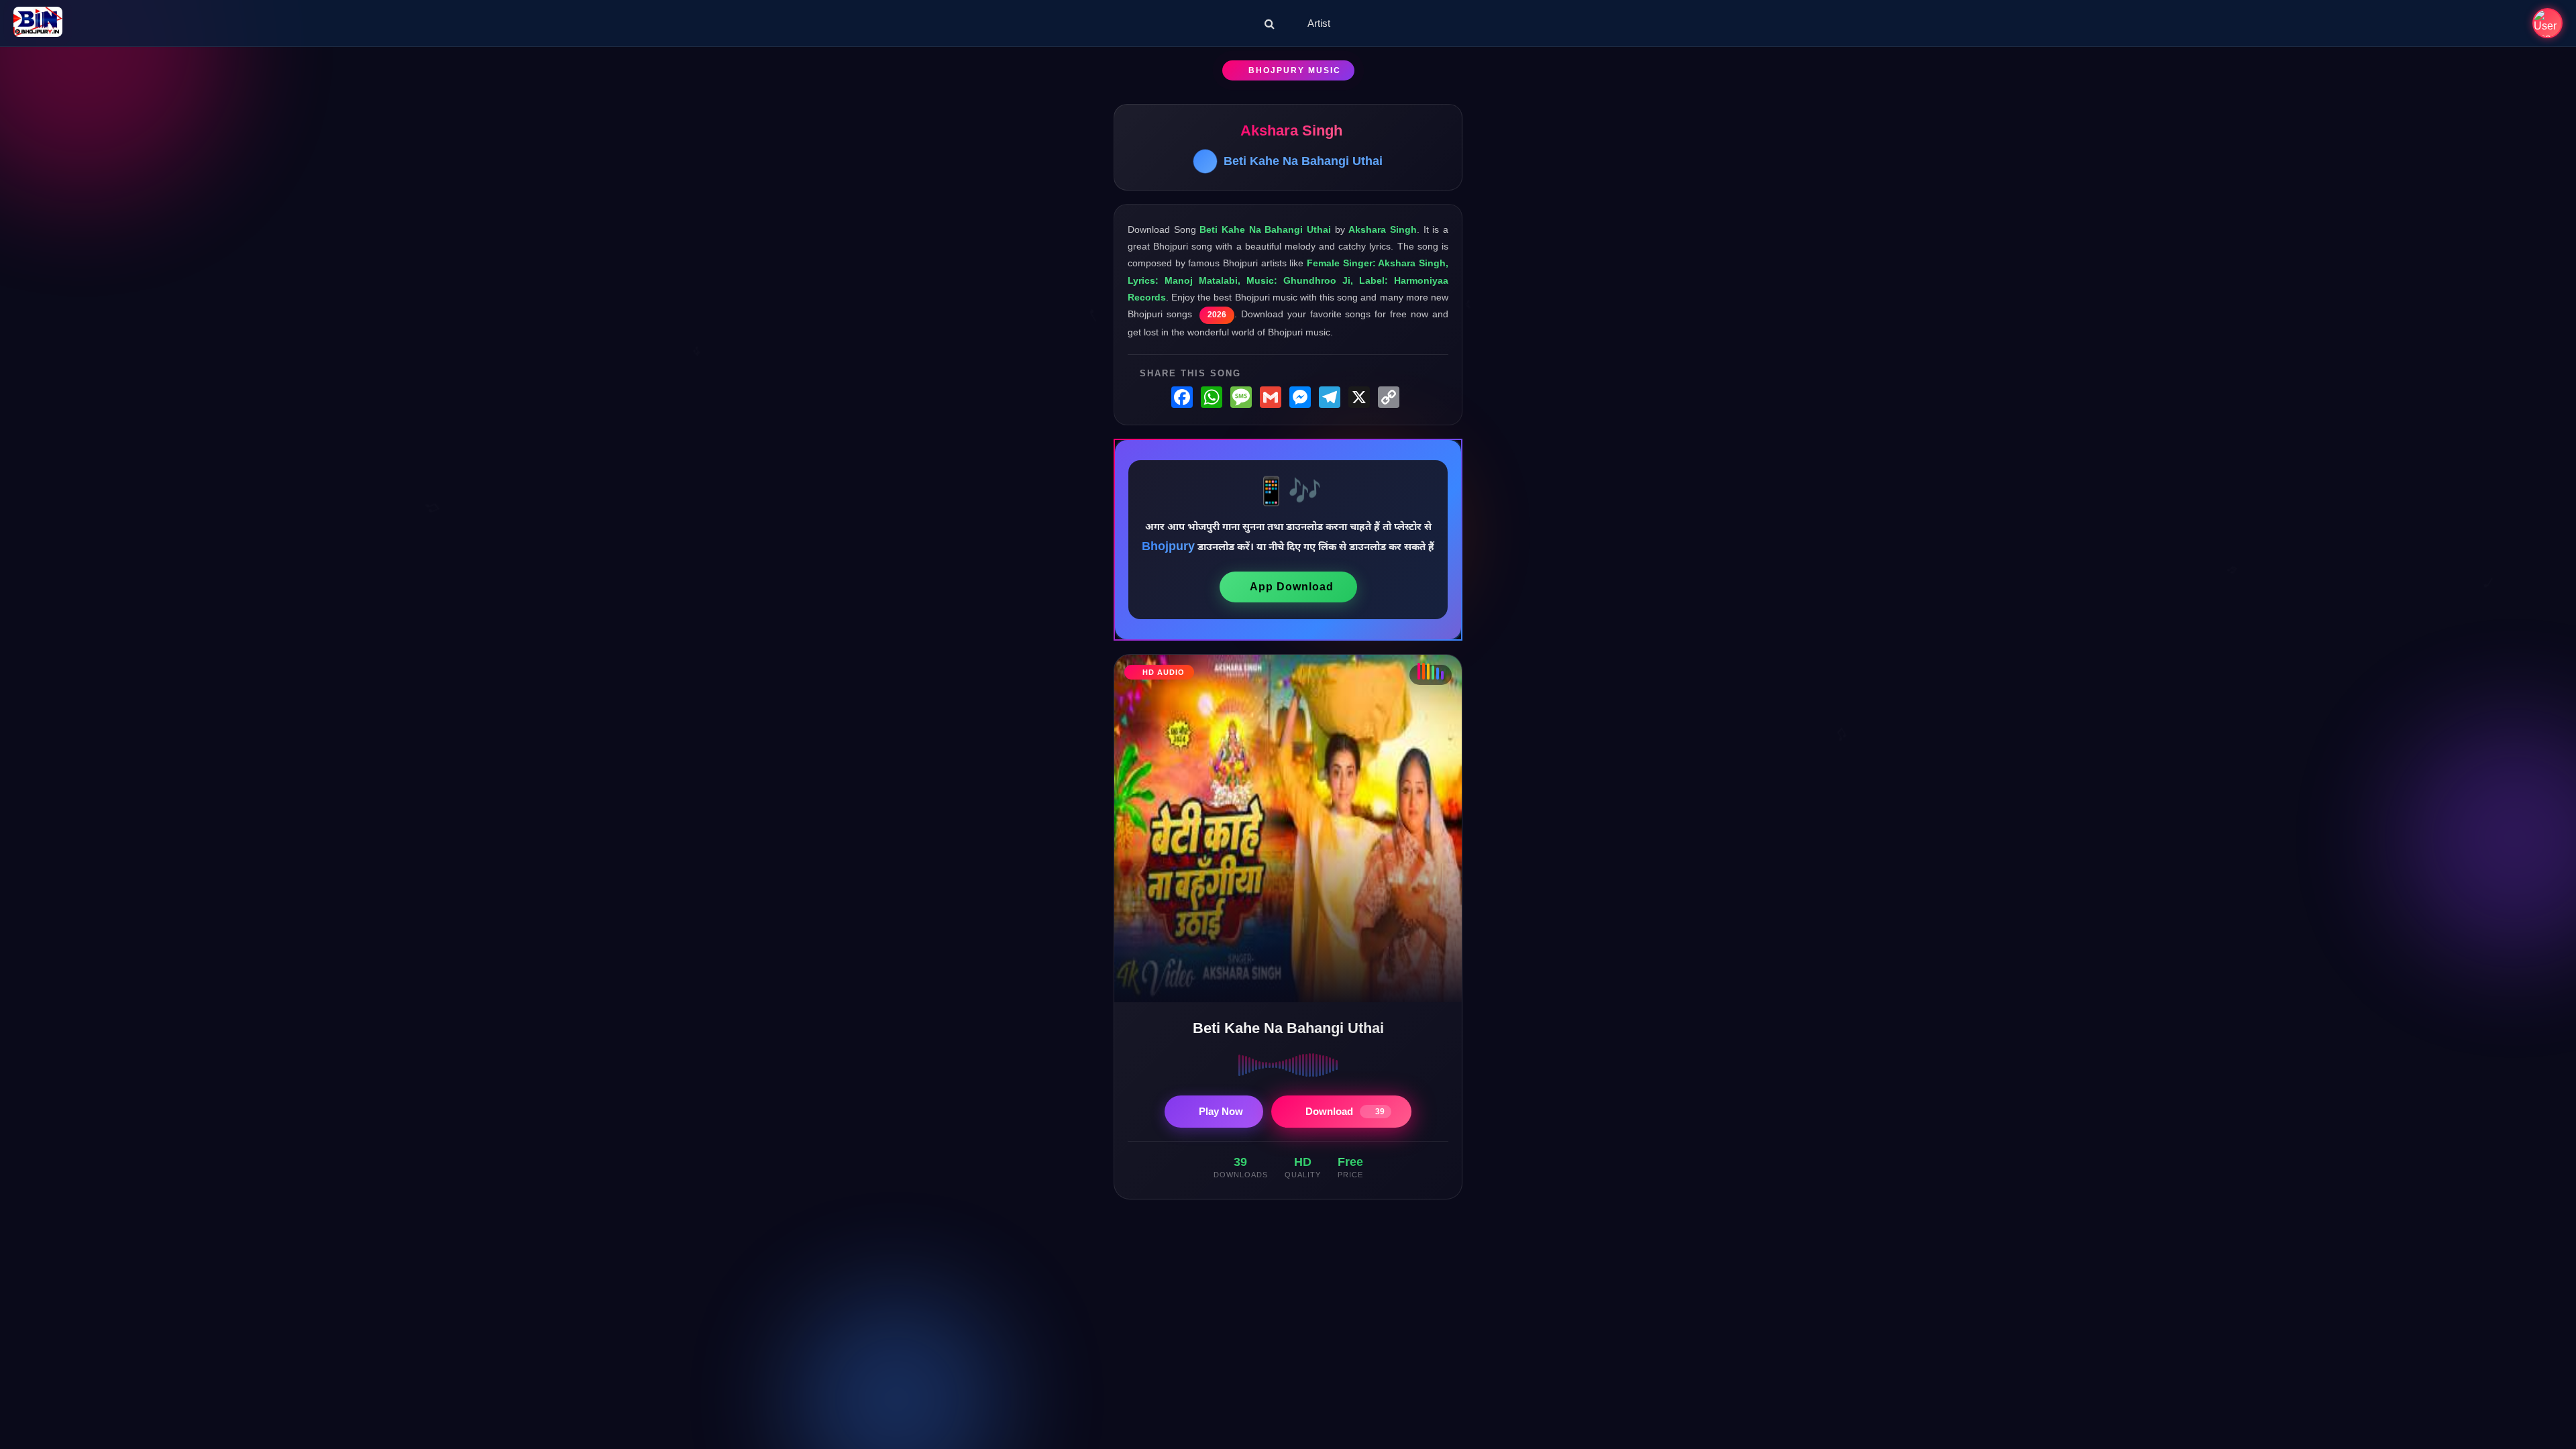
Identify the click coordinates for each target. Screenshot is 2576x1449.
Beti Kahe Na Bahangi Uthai (1303, 161)
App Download (1292, 587)
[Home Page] (38, 23)
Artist (1319, 23)
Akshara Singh (1291, 130)
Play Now (1221, 1111)
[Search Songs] (1270, 23)
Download (1345, 1111)
